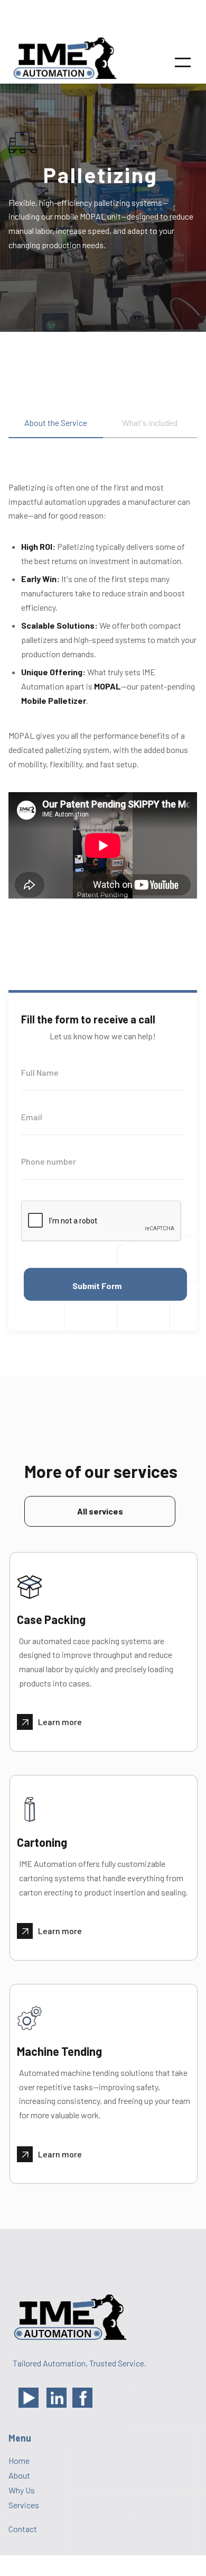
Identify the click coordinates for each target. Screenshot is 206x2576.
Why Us (22, 2490)
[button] (183, 62)
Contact (23, 2529)
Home (19, 2461)
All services (100, 1511)
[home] (67, 62)
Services (24, 2505)
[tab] (56, 428)
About (19, 2475)
